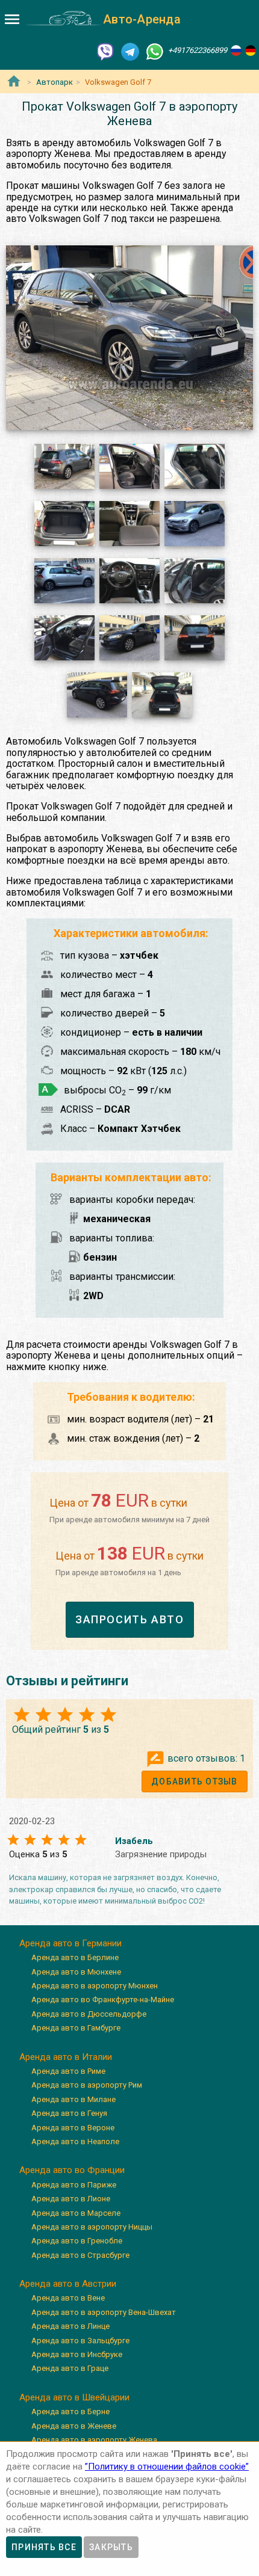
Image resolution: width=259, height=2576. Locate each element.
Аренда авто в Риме (68, 2071)
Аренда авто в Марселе (76, 2213)
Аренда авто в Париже (74, 2185)
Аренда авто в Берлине (75, 1957)
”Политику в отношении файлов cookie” (167, 2467)
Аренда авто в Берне (70, 2412)
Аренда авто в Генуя (69, 2113)
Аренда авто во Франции (72, 2170)
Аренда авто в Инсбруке (77, 2354)
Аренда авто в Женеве (74, 2426)
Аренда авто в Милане (73, 2099)
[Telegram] (130, 51)
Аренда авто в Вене (68, 2298)
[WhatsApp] (155, 51)
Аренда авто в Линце (70, 2326)
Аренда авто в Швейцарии (74, 2397)
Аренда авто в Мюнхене (76, 1972)
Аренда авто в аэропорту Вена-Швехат (104, 2312)
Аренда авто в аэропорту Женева (94, 2440)
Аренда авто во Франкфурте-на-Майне (103, 2000)
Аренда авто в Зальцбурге (80, 2341)
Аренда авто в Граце (70, 2368)
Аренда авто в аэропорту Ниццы (92, 2227)
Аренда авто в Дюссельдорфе (89, 2014)
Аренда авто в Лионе (71, 2199)
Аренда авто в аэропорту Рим (87, 2085)
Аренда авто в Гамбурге (76, 2028)
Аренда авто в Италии (66, 2057)
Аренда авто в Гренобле (77, 2241)
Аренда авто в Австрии (68, 2284)
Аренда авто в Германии (70, 1943)
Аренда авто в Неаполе (75, 2141)
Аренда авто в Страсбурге (80, 2255)
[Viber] (105, 51)
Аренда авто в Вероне (73, 2128)
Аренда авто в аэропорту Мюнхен (95, 1986)
